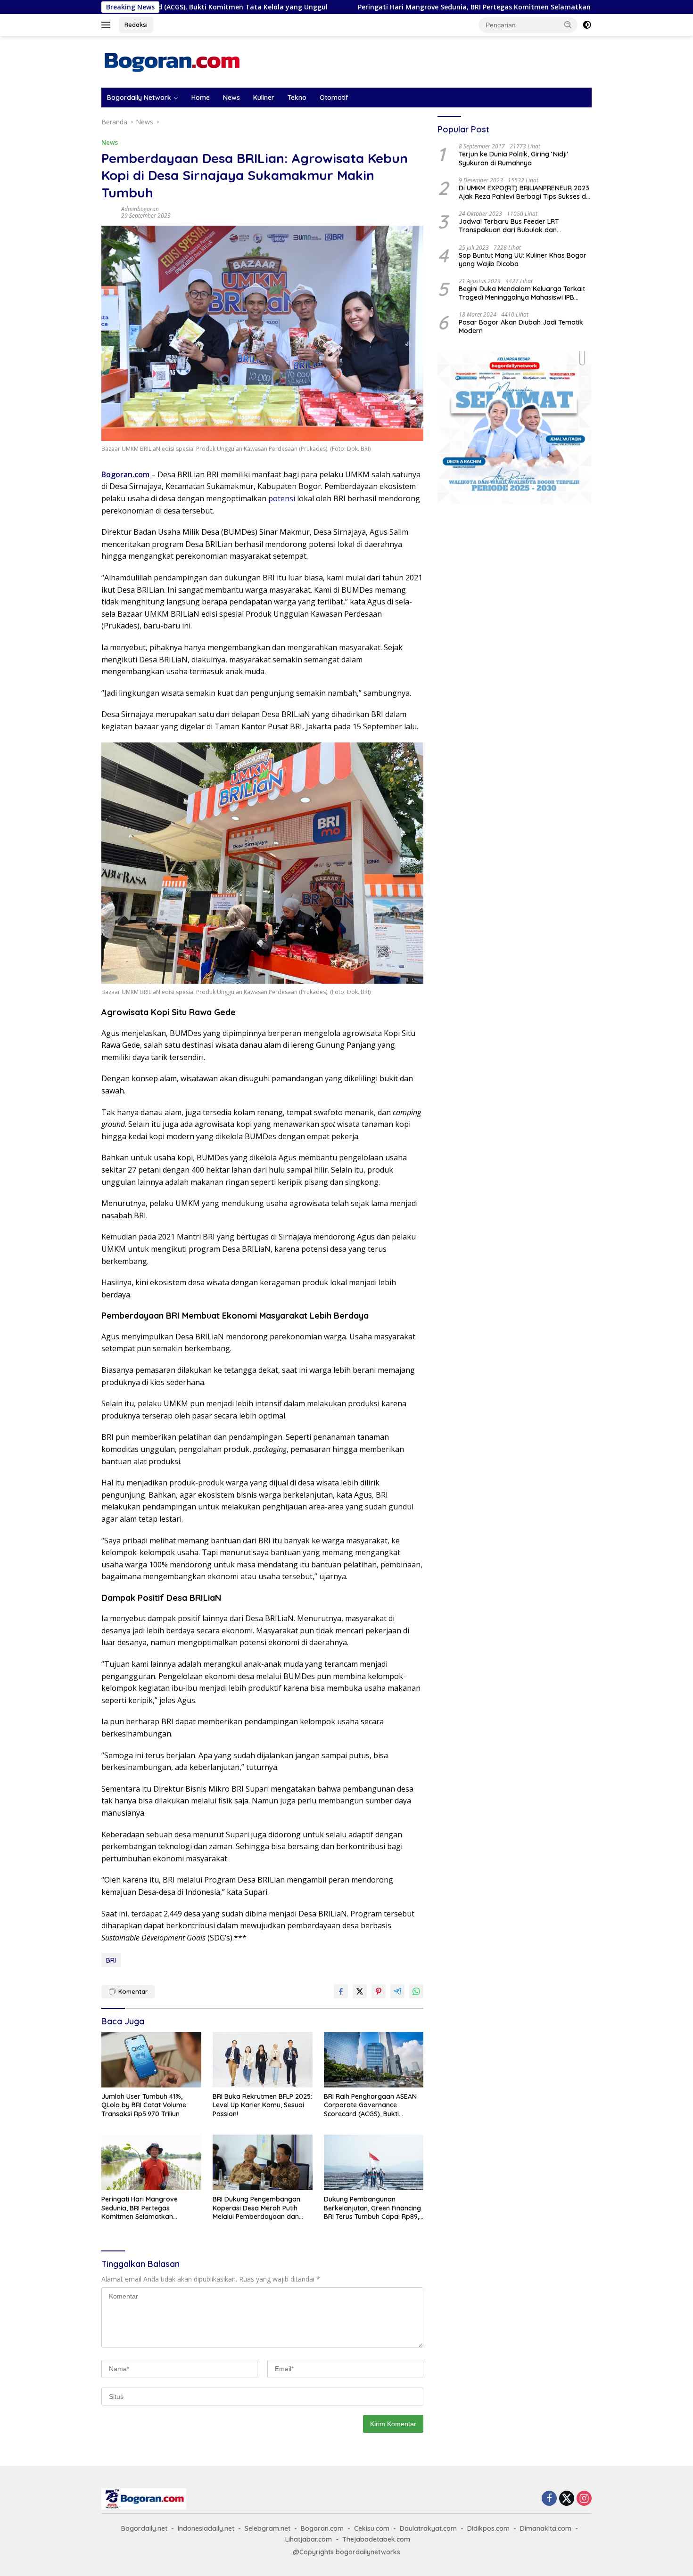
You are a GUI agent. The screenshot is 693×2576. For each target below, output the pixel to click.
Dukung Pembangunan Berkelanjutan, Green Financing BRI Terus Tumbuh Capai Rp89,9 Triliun (373, 2208)
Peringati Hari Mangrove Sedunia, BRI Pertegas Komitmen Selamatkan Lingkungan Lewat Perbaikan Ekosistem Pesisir (446, 7)
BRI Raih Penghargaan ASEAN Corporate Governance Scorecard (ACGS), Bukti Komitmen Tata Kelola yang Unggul (370, 2105)
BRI (111, 1960)
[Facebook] (549, 2499)
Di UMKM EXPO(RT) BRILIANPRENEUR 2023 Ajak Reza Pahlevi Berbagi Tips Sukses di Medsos (524, 192)
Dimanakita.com (546, 2528)
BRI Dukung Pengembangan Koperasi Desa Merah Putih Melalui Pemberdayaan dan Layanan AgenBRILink (256, 2208)
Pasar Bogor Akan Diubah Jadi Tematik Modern (521, 326)
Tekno (297, 98)
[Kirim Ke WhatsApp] (416, 1991)
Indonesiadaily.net (206, 2528)
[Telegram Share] (397, 1991)
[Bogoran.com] (172, 61)
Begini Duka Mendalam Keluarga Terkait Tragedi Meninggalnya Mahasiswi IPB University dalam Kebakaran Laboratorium (522, 293)
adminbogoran (140, 209)
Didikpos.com (488, 2528)
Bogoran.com (125, 474)
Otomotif (334, 98)
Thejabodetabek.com (376, 2539)
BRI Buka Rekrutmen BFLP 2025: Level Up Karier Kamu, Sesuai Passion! (262, 2105)
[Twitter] (567, 2499)
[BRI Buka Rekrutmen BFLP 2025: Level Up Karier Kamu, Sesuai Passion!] (263, 2060)
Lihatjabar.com (309, 2539)
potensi (282, 498)
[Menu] (108, 25)
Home (201, 98)
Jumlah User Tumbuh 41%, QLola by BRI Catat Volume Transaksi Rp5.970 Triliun (144, 2105)
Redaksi (136, 24)
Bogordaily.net (144, 2528)
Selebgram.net (268, 2528)
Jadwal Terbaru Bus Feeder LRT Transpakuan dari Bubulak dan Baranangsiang (509, 226)
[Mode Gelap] (587, 25)
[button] (568, 24)
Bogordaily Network (139, 98)
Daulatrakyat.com (428, 2528)
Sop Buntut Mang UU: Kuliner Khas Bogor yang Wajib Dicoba (523, 260)
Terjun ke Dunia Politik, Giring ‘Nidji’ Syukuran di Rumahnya (513, 159)
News (231, 98)
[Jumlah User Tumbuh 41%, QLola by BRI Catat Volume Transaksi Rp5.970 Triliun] (151, 2060)
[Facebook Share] (341, 1991)
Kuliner (264, 98)
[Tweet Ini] (360, 1991)
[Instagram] (584, 2499)
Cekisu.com (372, 2528)
